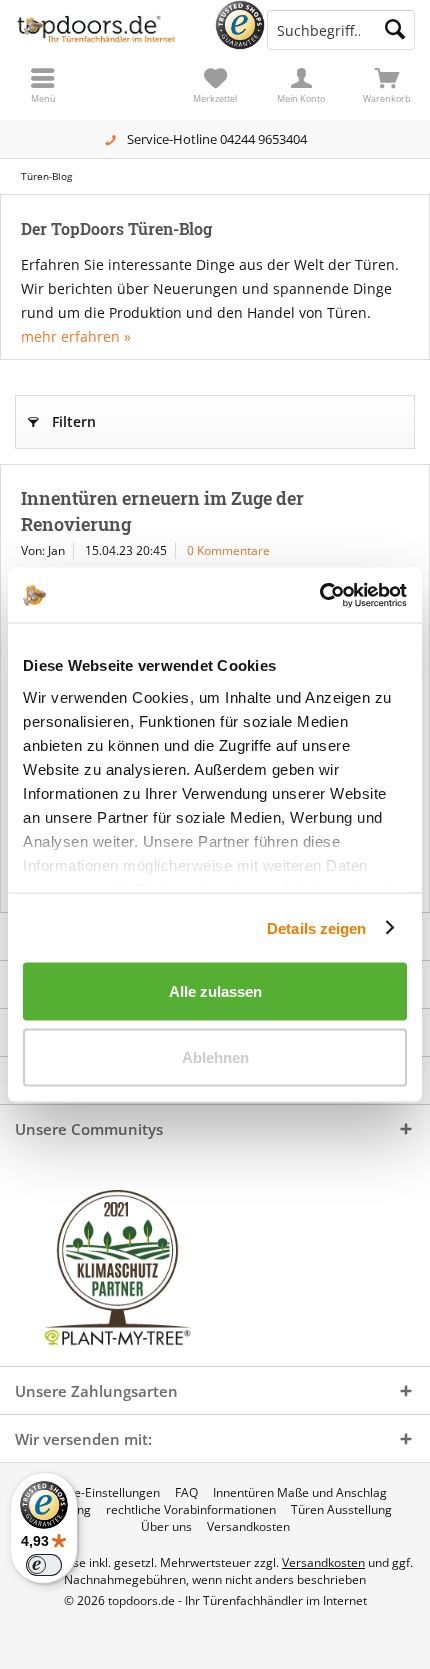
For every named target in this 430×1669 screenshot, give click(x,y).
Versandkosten (248, 1527)
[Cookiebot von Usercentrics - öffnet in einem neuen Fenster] (319, 595)
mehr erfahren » (76, 336)
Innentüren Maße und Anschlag (300, 1493)
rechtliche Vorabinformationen (191, 1510)
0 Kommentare (228, 550)
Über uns (166, 1527)
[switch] (44, 1565)
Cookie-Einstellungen (101, 1493)
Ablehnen (215, 1056)
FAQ (186, 1493)
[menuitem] (387, 85)
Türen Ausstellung (341, 1510)
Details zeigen (316, 927)
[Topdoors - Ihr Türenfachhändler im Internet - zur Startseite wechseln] (107, 30)
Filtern (74, 421)
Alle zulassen (215, 991)
